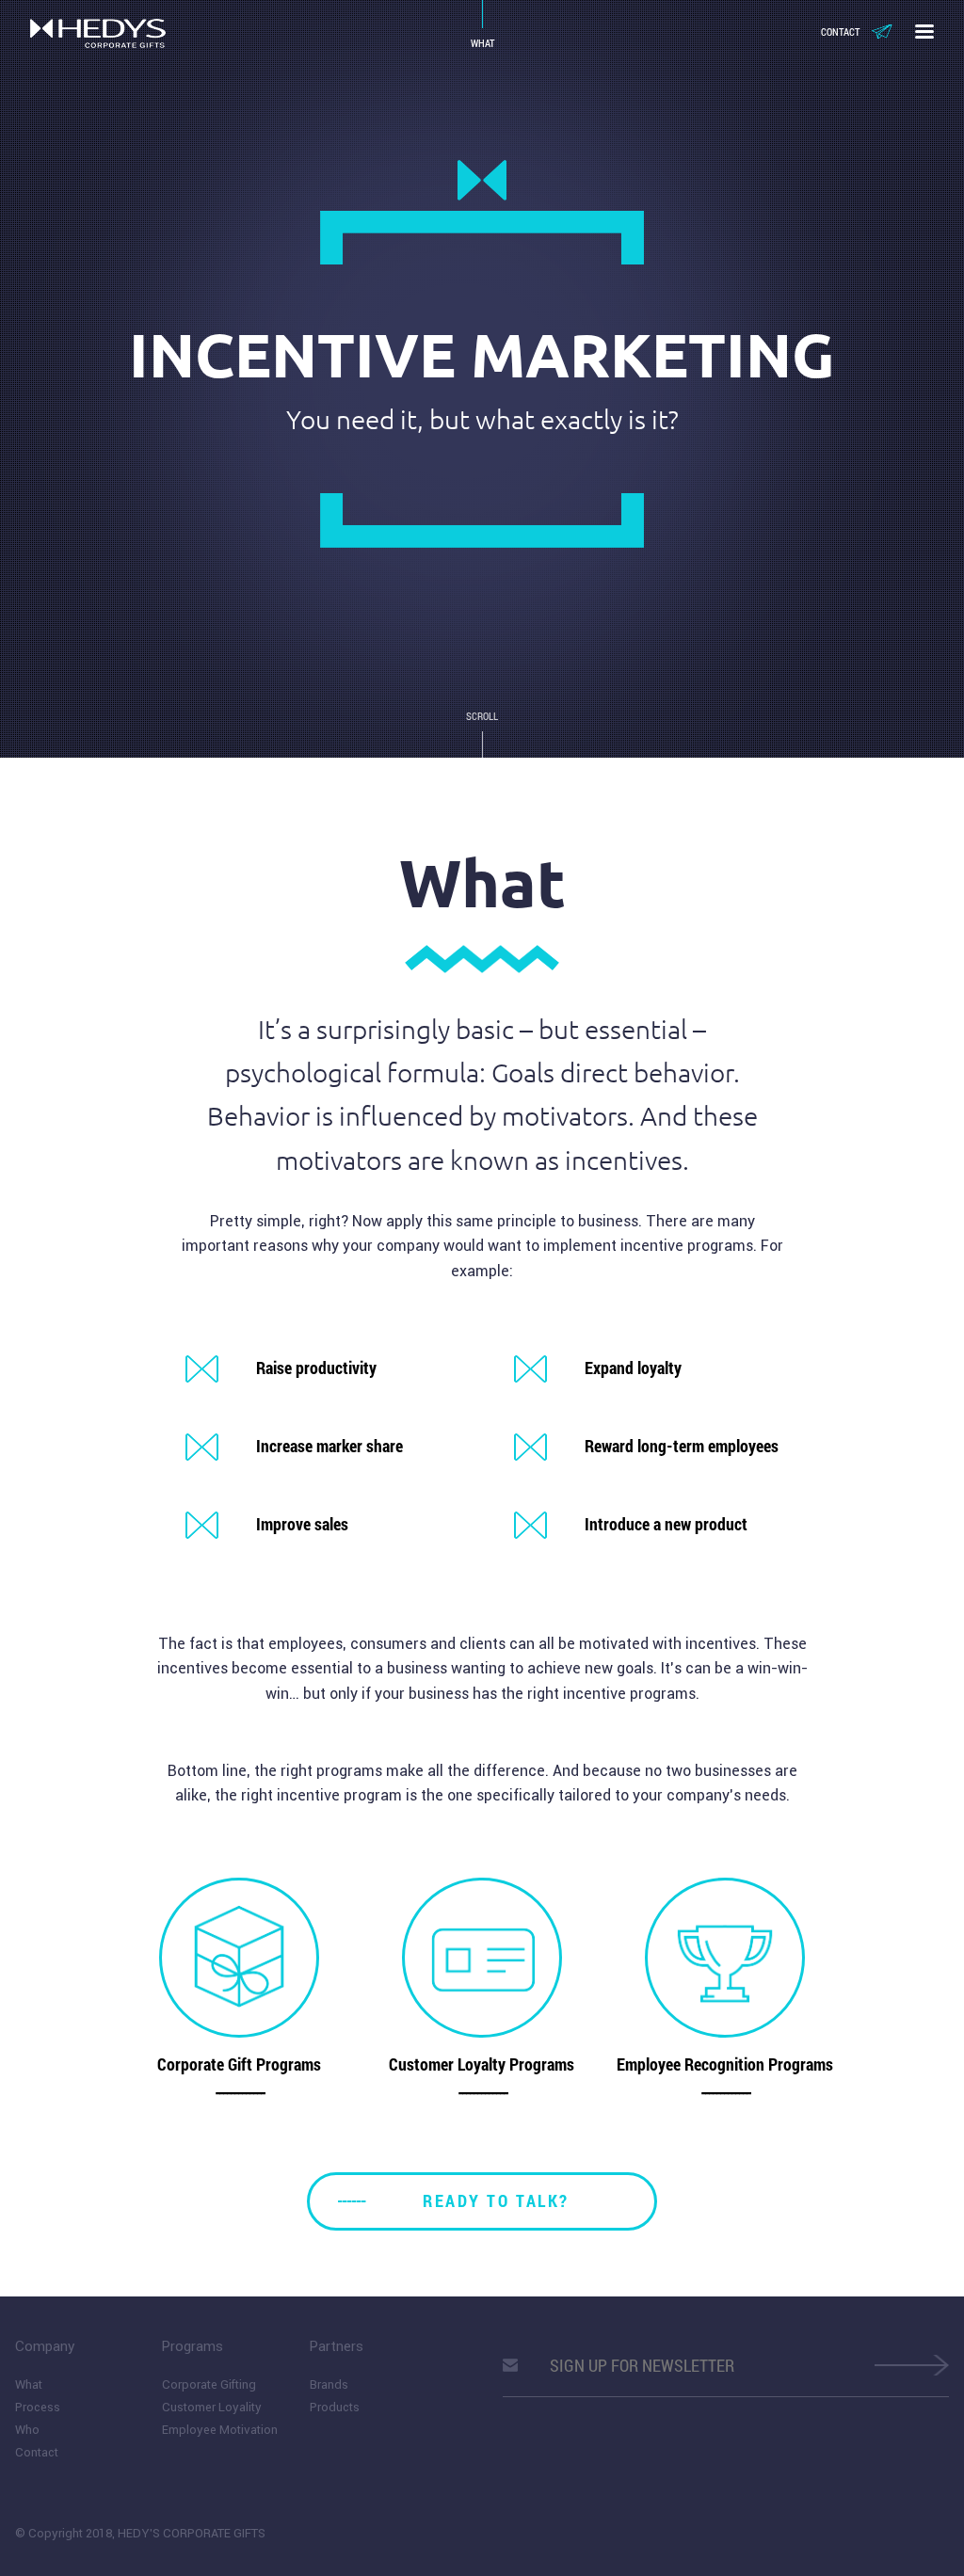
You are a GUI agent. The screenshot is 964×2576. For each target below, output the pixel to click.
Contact (840, 32)
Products (335, 2407)
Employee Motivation (220, 2430)
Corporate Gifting (209, 2384)
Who (27, 2430)
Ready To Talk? (496, 2200)
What (29, 2384)
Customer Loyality (212, 2407)
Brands (329, 2384)
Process (38, 2407)
